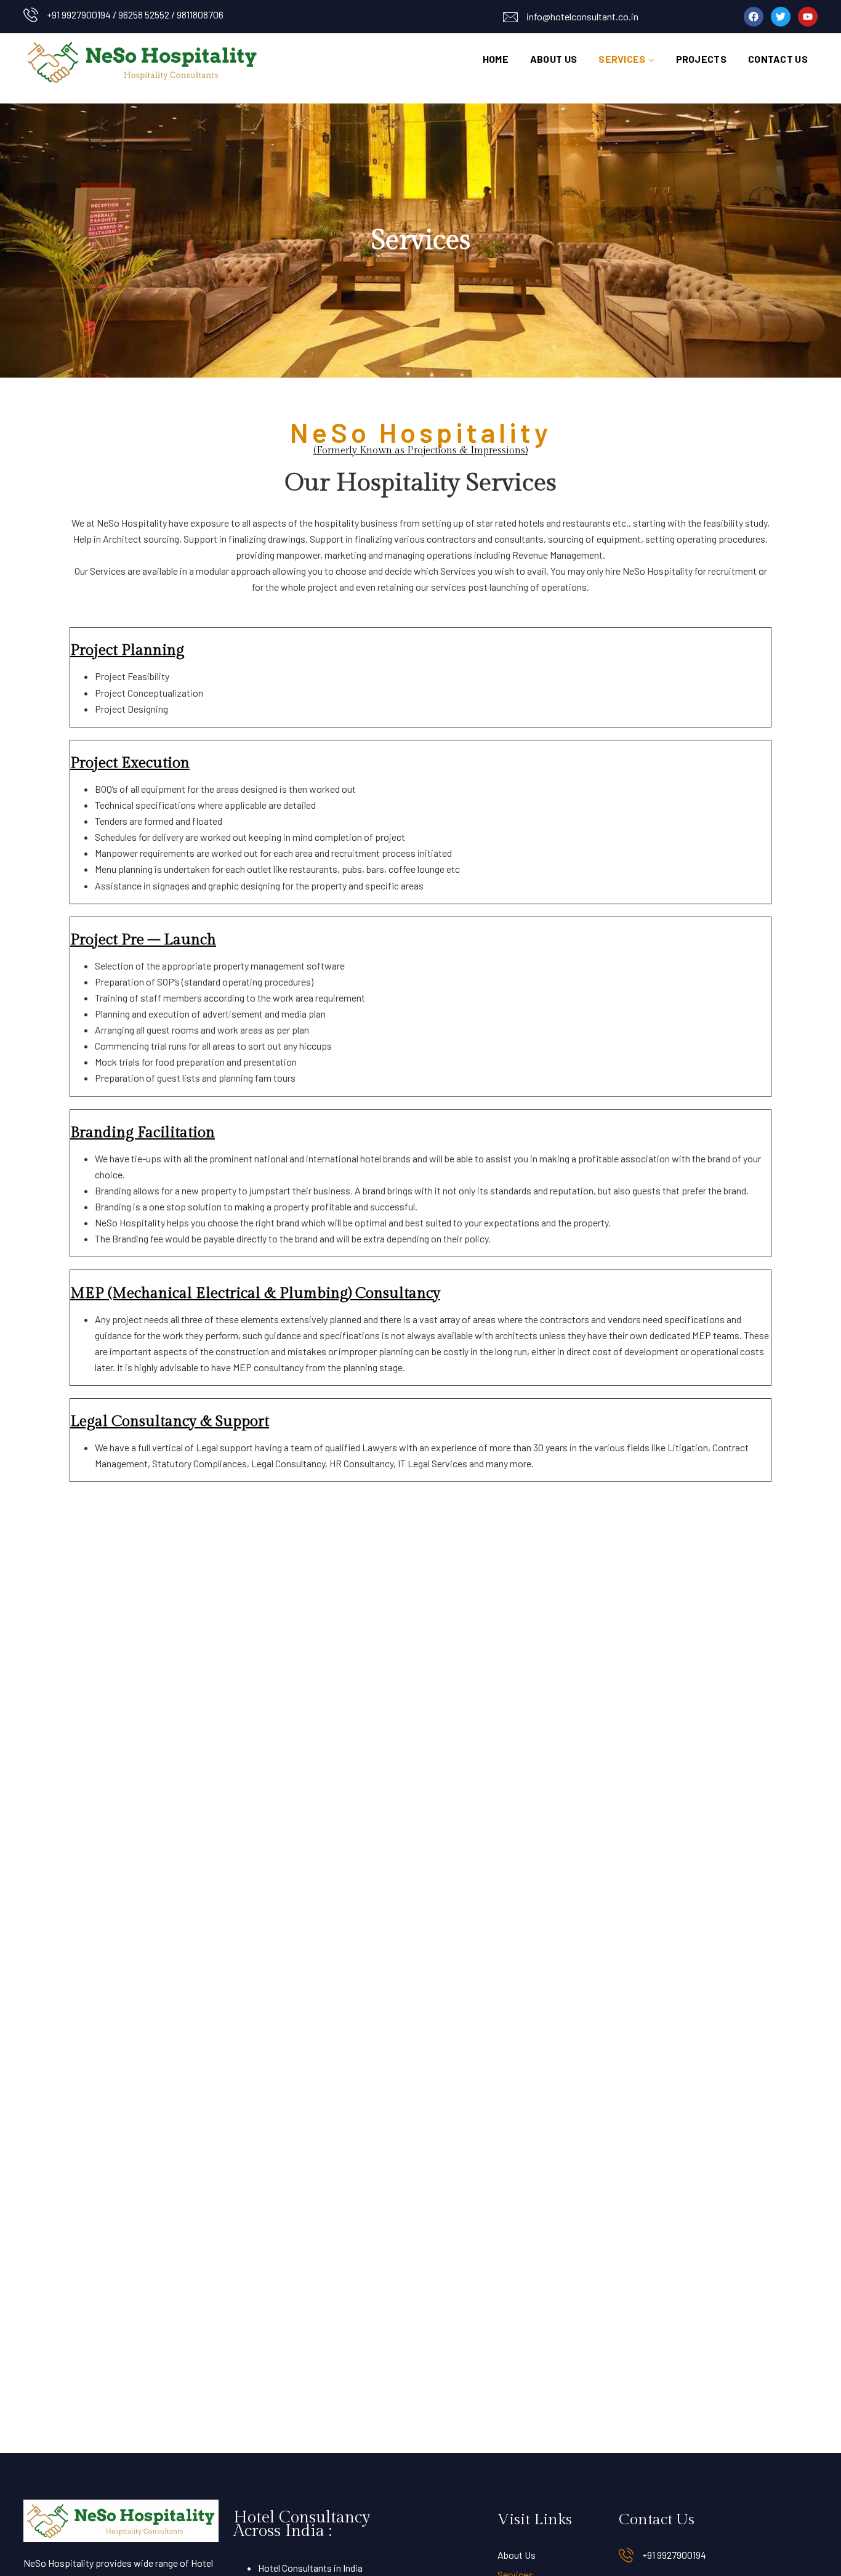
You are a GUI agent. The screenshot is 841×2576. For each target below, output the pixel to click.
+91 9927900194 (674, 2555)
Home (496, 59)
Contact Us (778, 59)
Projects (701, 59)
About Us (553, 59)
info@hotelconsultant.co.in (582, 16)
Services (622, 59)
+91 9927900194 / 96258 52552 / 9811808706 (135, 14)
